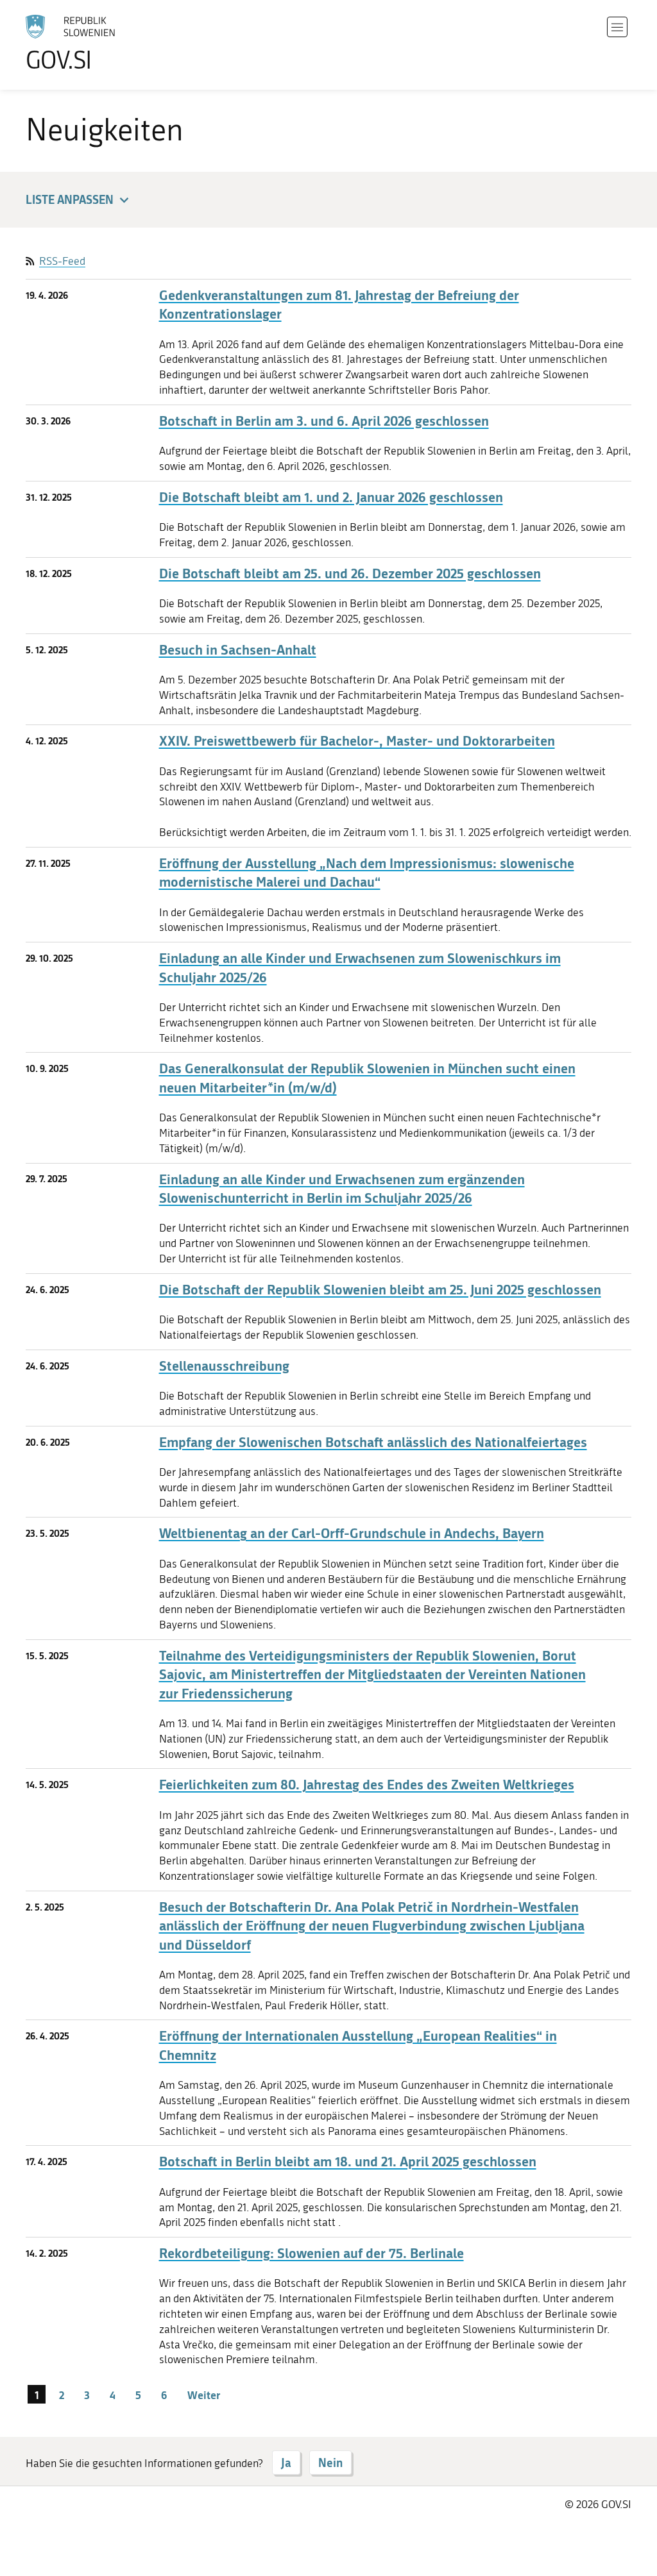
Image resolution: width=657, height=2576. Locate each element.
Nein (330, 2463)
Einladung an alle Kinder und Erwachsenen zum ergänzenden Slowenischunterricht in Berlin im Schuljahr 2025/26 (342, 1189)
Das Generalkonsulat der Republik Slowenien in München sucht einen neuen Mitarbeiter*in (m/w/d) (367, 1078)
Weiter (204, 2395)
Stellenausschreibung (224, 1366)
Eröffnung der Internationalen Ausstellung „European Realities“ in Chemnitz (358, 2045)
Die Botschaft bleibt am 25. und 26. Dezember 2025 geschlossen (350, 573)
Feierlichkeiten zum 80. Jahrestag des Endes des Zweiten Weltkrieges (367, 1785)
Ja (286, 2463)
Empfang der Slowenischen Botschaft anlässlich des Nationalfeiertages (373, 1442)
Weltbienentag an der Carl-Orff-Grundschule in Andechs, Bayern (352, 1533)
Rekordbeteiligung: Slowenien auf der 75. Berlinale (311, 2253)
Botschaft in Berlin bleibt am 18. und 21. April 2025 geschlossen (348, 2162)
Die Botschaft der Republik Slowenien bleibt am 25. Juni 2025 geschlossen (380, 1290)
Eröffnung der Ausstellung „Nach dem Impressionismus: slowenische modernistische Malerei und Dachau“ (367, 873)
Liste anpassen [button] (70, 199)
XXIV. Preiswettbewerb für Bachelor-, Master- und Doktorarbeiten (357, 741)
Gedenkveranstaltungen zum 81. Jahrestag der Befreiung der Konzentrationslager (339, 305)
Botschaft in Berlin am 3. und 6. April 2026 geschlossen (324, 421)
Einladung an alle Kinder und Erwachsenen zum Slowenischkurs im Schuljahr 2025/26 (360, 967)
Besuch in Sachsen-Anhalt (238, 650)
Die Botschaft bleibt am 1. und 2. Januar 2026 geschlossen (331, 497)
